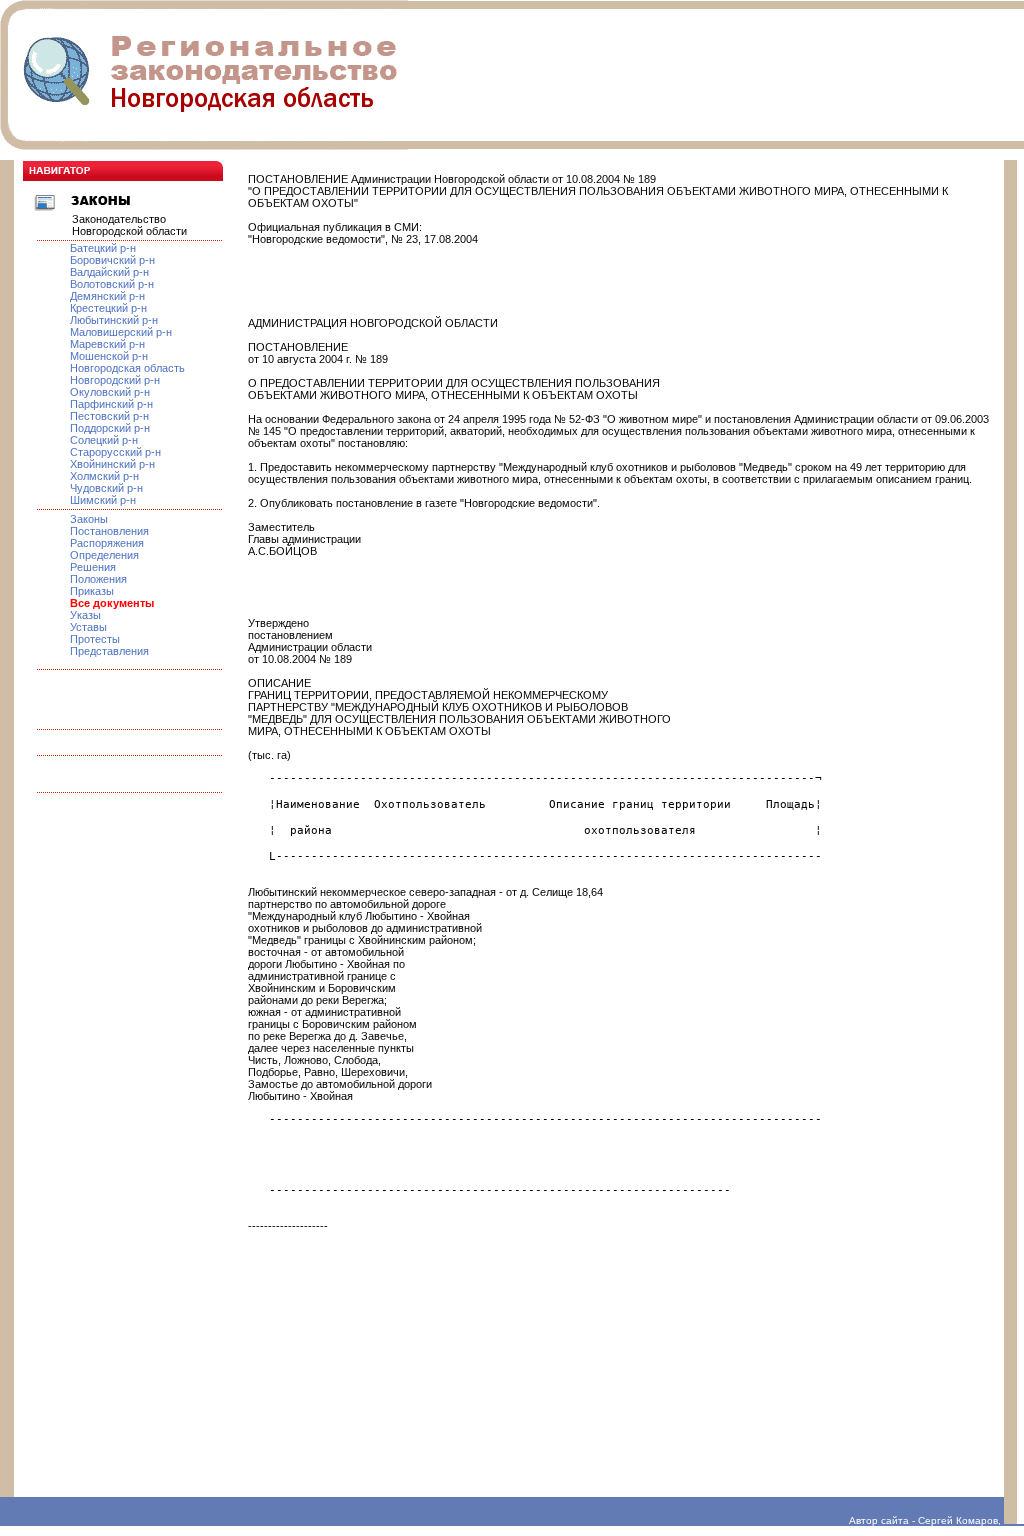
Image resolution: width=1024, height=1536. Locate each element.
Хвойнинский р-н (112, 464)
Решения (93, 567)
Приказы (92, 591)
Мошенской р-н (109, 356)
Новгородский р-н (115, 380)
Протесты (95, 639)
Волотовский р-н (112, 284)
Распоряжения (107, 543)
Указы (85, 615)
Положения (98, 579)
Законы (89, 519)
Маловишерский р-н (121, 332)
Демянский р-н (107, 296)
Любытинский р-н (114, 320)
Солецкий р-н (104, 440)
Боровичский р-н (112, 260)
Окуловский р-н (110, 392)
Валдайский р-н (109, 272)
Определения (104, 555)
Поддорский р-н (110, 428)
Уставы (88, 627)
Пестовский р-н (109, 416)
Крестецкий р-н (108, 308)
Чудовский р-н (106, 488)
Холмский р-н (104, 476)
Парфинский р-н (111, 404)
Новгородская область (127, 368)
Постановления (109, 531)
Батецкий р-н (103, 248)
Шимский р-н (103, 500)
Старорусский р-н (115, 452)
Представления (109, 651)
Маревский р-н (107, 344)
